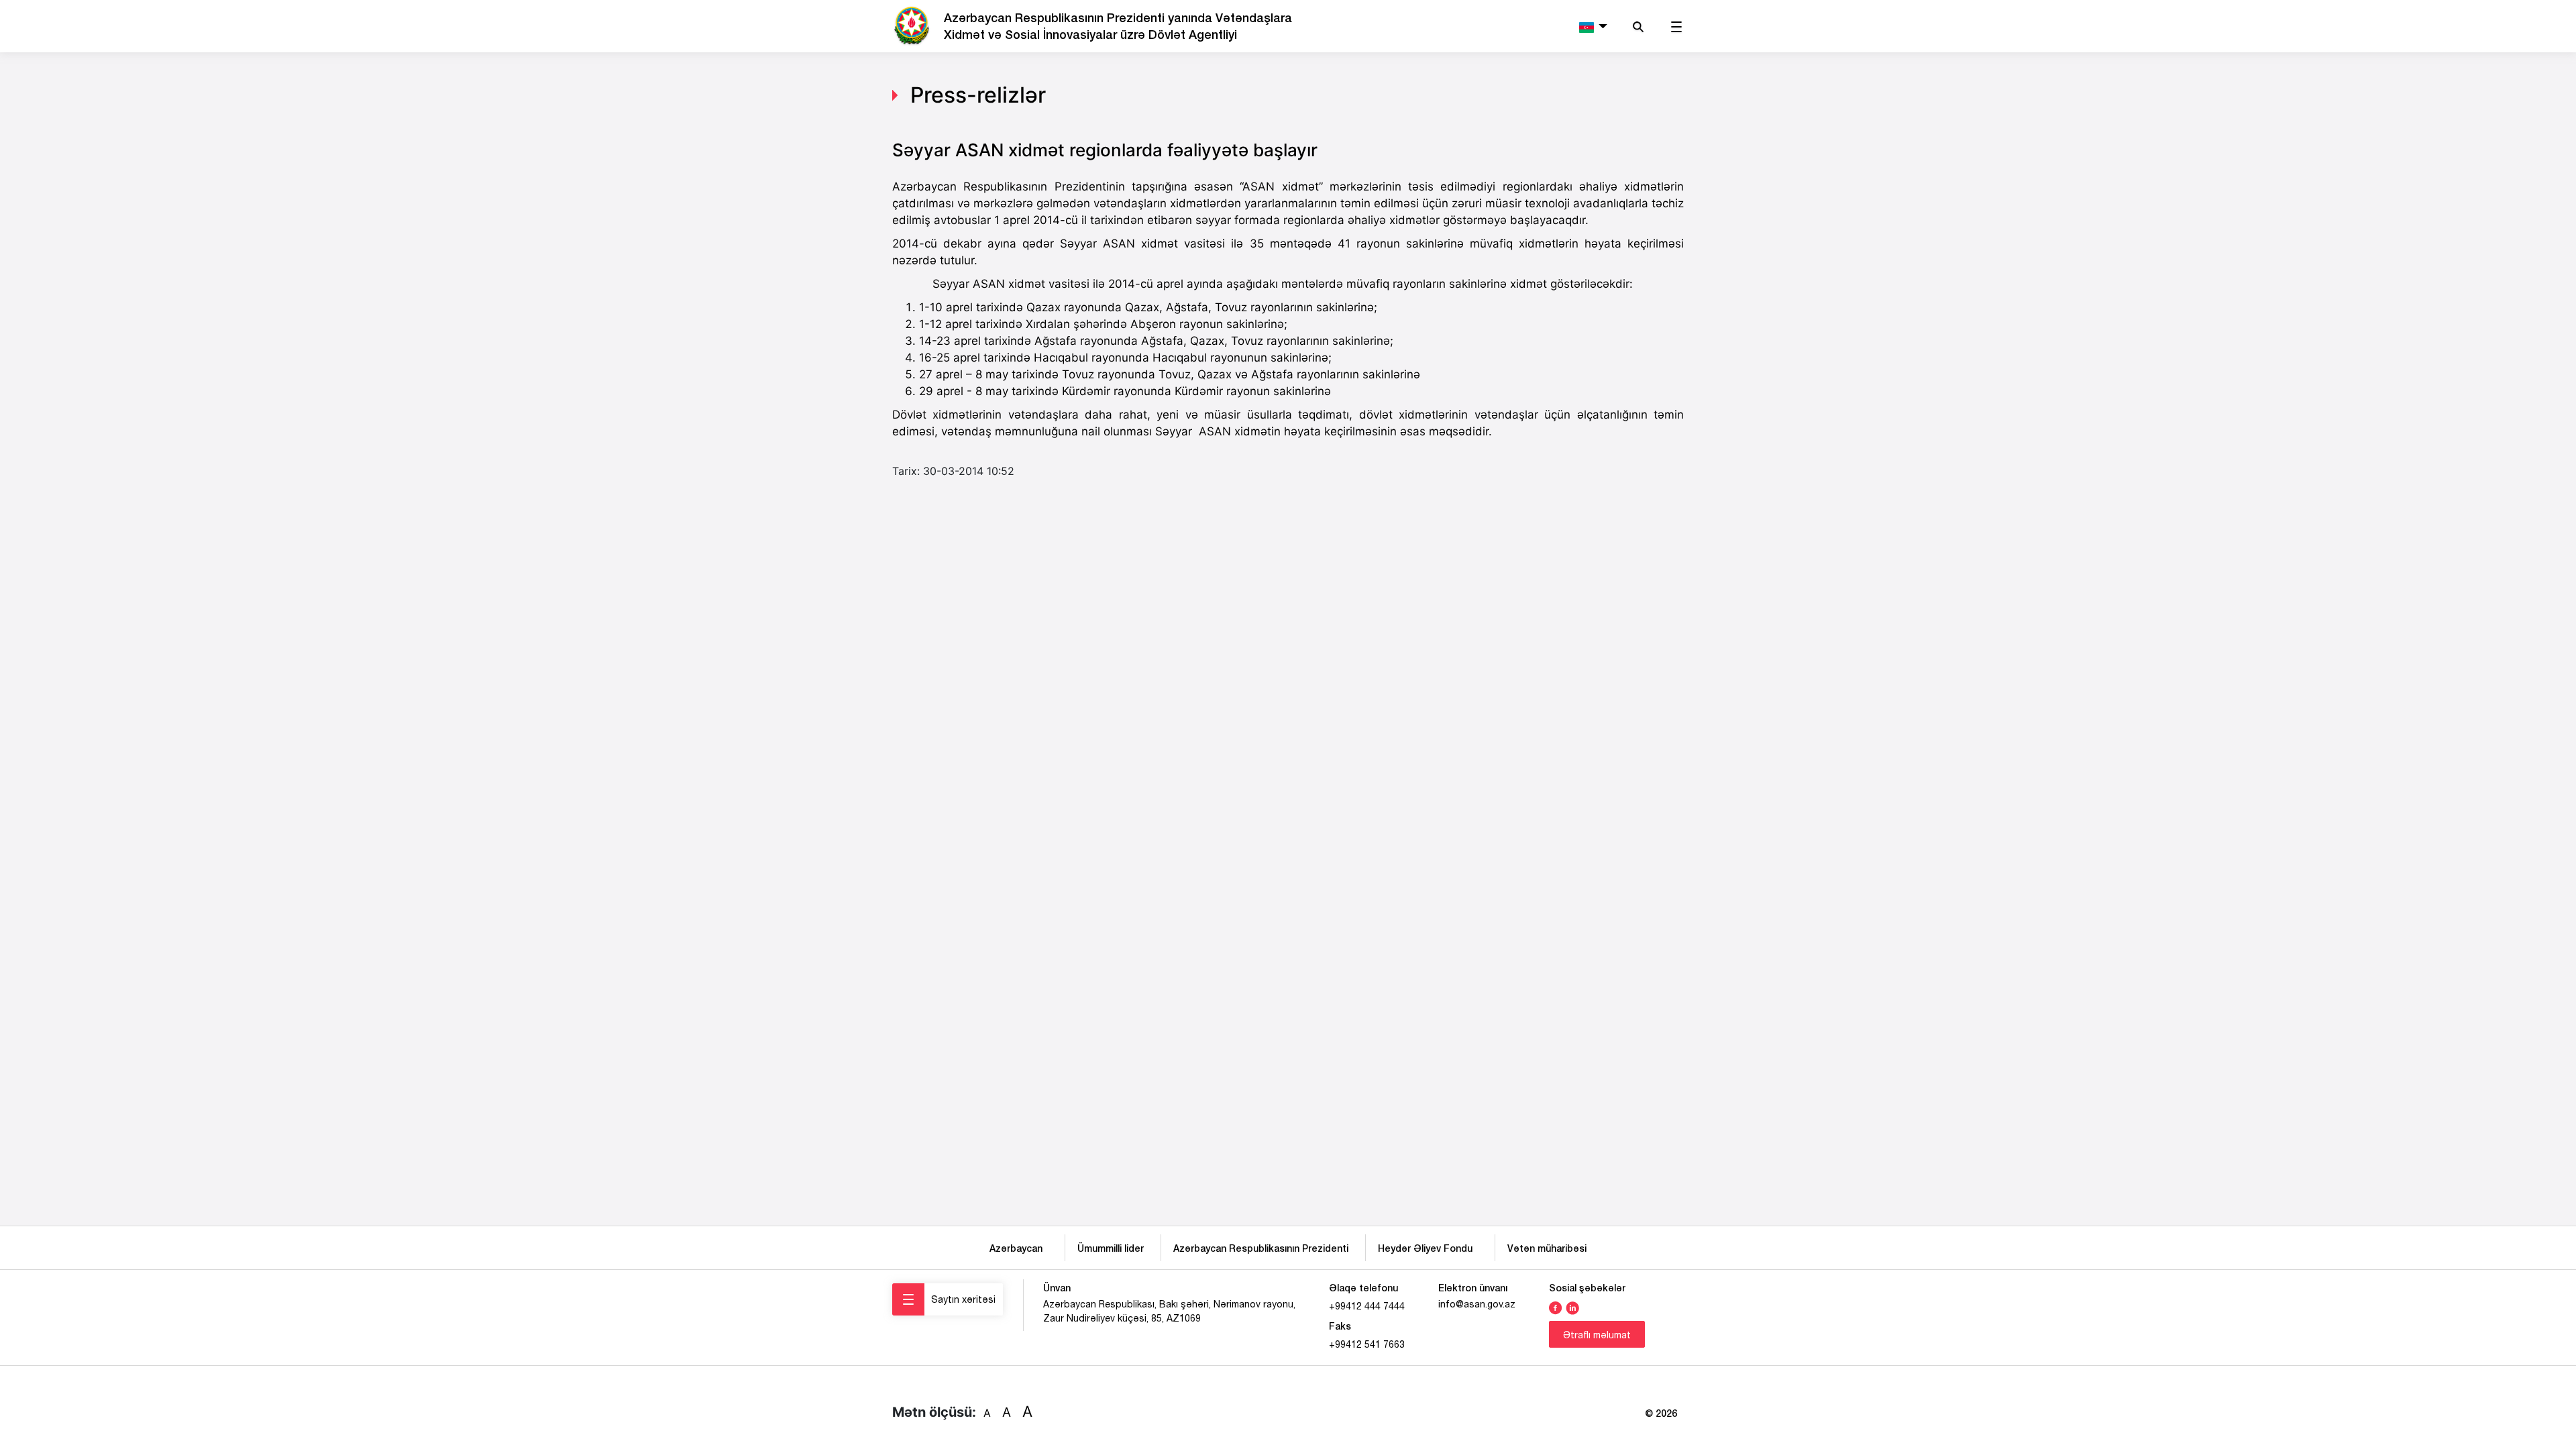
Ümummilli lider (1111, 1248)
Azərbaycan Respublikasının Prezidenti (1261, 1248)
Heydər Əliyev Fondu (1428, 1248)
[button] (1592, 26)
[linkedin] (1572, 1307)
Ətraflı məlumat (1597, 1335)
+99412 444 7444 (1367, 1306)
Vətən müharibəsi (1547, 1248)
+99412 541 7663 (1367, 1344)
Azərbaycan (1019, 1248)
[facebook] (1556, 1307)
